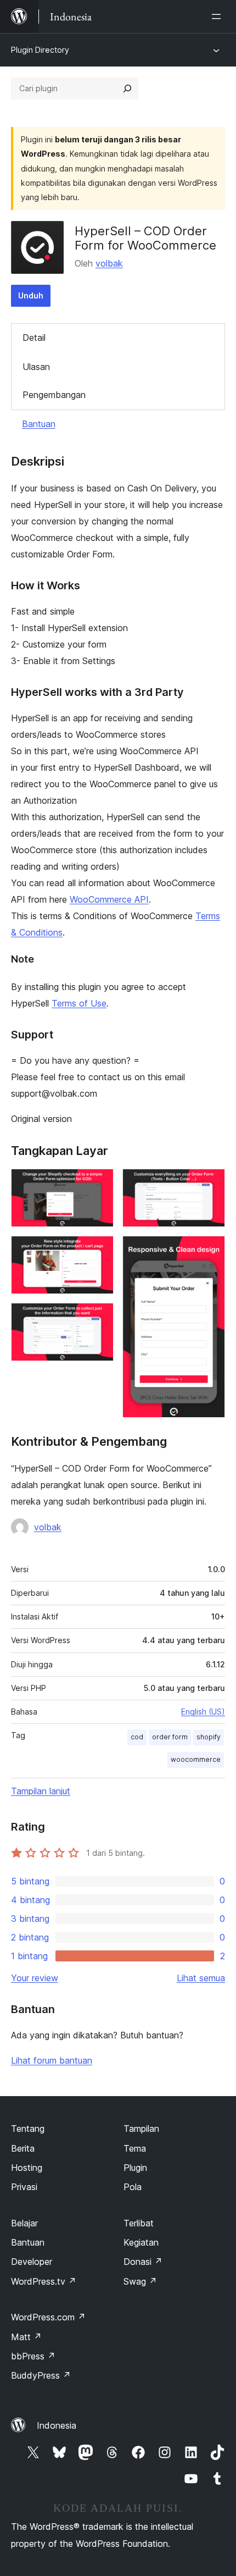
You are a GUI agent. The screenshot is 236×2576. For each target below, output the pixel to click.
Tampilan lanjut (41, 1791)
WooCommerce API (109, 899)
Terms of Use (79, 1003)
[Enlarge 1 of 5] (99, 1184)
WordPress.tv (44, 2281)
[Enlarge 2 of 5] (99, 1251)
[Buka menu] (218, 16)
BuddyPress (41, 2375)
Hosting (27, 2168)
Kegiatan (141, 2242)
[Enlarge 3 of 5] (99, 1318)
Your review (35, 1978)
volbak (109, 263)
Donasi (143, 2262)
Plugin (135, 2168)
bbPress (33, 2356)
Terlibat (139, 2223)
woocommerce (196, 1759)
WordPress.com (48, 2317)
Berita (23, 2148)
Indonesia (57, 2425)
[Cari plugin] (127, 89)
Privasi (24, 2187)
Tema (135, 2148)
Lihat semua (201, 1978)
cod (137, 1737)
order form (170, 1737)
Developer (32, 2262)
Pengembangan (54, 395)
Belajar (24, 2223)
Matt (26, 2337)
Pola (133, 2187)
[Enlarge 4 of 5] (210, 1184)
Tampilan (141, 2129)
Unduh (31, 295)
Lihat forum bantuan (52, 2060)
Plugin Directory (40, 50)
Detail (34, 338)
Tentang (28, 2129)
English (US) (203, 1712)
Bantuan (39, 424)
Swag (140, 2281)
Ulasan (36, 367)
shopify (209, 1737)
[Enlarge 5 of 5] (210, 1251)
